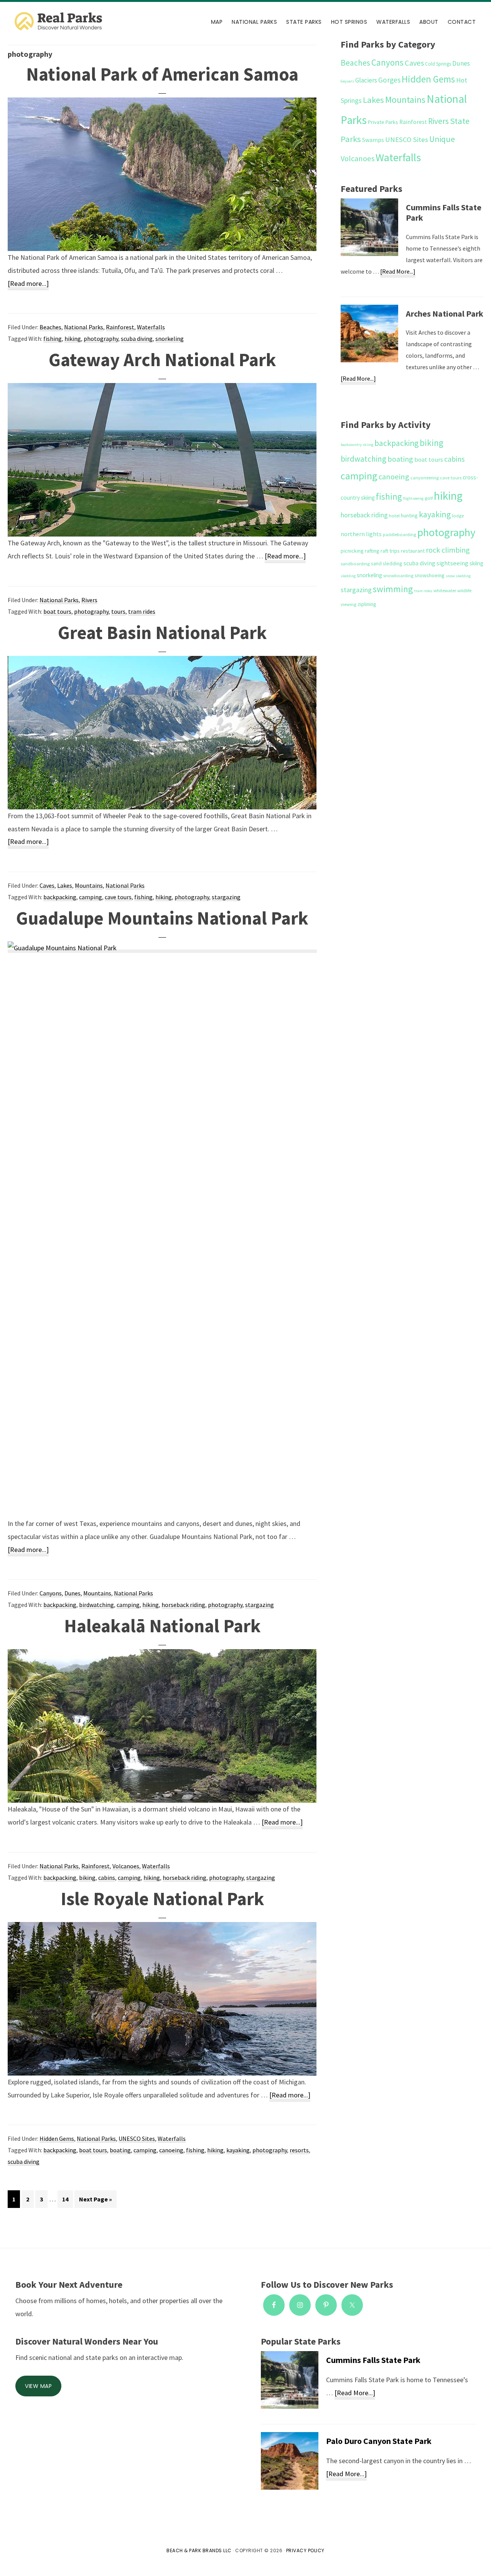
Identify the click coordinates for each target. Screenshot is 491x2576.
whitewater (445, 590)
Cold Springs (438, 64)
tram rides (142, 611)
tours (118, 611)
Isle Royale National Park (162, 1899)
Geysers (347, 81)
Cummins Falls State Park (444, 213)
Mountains (89, 885)
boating (120, 2150)
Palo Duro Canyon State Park (379, 2441)
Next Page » (95, 2201)
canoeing (171, 2150)
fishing (53, 339)
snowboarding (398, 575)
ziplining (367, 604)
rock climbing (448, 550)
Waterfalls (151, 327)
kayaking (238, 2150)
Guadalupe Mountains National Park (162, 918)
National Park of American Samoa (162, 74)
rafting (372, 551)
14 (67, 2199)
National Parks (84, 327)
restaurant (413, 551)
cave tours (118, 897)
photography (101, 339)
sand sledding (387, 563)
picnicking (352, 551)
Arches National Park (445, 314)
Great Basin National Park (162, 632)
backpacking (60, 897)
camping (91, 897)
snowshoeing (430, 575)
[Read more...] (28, 285)
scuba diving (137, 339)
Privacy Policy (305, 2550)
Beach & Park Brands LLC (199, 2550)
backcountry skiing (357, 445)
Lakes (65, 885)
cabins (107, 1878)
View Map (38, 2386)
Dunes (72, 1593)
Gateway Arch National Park (162, 360)
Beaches (50, 327)
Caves (47, 885)
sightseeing (452, 563)
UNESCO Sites (137, 2138)
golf (429, 498)
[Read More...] (398, 272)
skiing (476, 563)
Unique (442, 139)
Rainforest (120, 327)
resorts (299, 2150)
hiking (73, 339)
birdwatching (96, 1605)
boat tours (57, 611)
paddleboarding (400, 534)
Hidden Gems (57, 2138)
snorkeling (170, 339)
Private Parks (383, 122)
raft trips (390, 551)
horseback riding (183, 1605)
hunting (409, 515)
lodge (458, 516)
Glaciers (366, 80)
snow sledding (458, 576)
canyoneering (425, 478)
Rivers (89, 600)
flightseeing (413, 498)
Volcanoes (126, 1866)
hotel (394, 516)
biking (87, 1878)
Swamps (373, 140)
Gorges (389, 80)
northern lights (361, 534)
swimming (393, 589)
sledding (348, 576)
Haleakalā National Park (162, 1626)
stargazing (226, 897)
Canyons (51, 1593)
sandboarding (355, 564)
